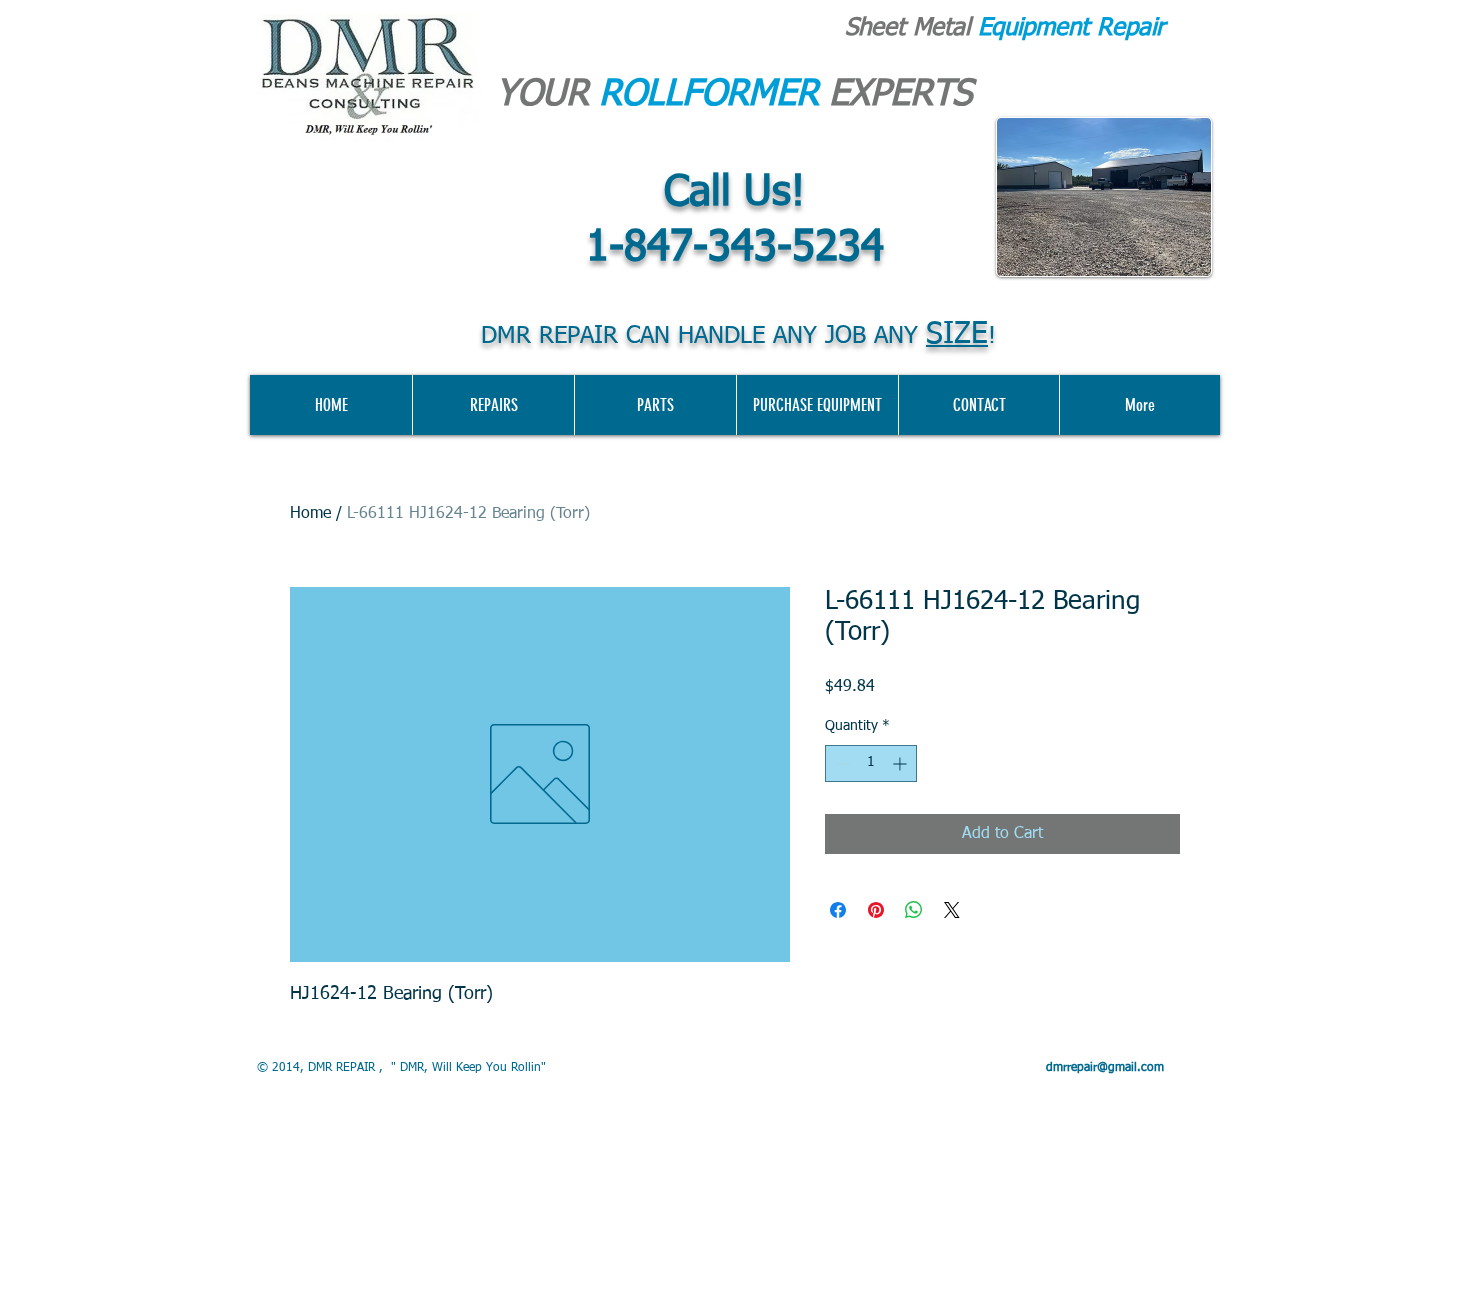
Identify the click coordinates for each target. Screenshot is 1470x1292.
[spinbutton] (871, 763)
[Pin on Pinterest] (876, 910)
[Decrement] (840, 763)
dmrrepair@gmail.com (1105, 1068)
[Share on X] (952, 910)
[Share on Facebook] (838, 910)
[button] (817, 405)
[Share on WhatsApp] (914, 910)
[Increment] (901, 763)
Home (310, 514)
